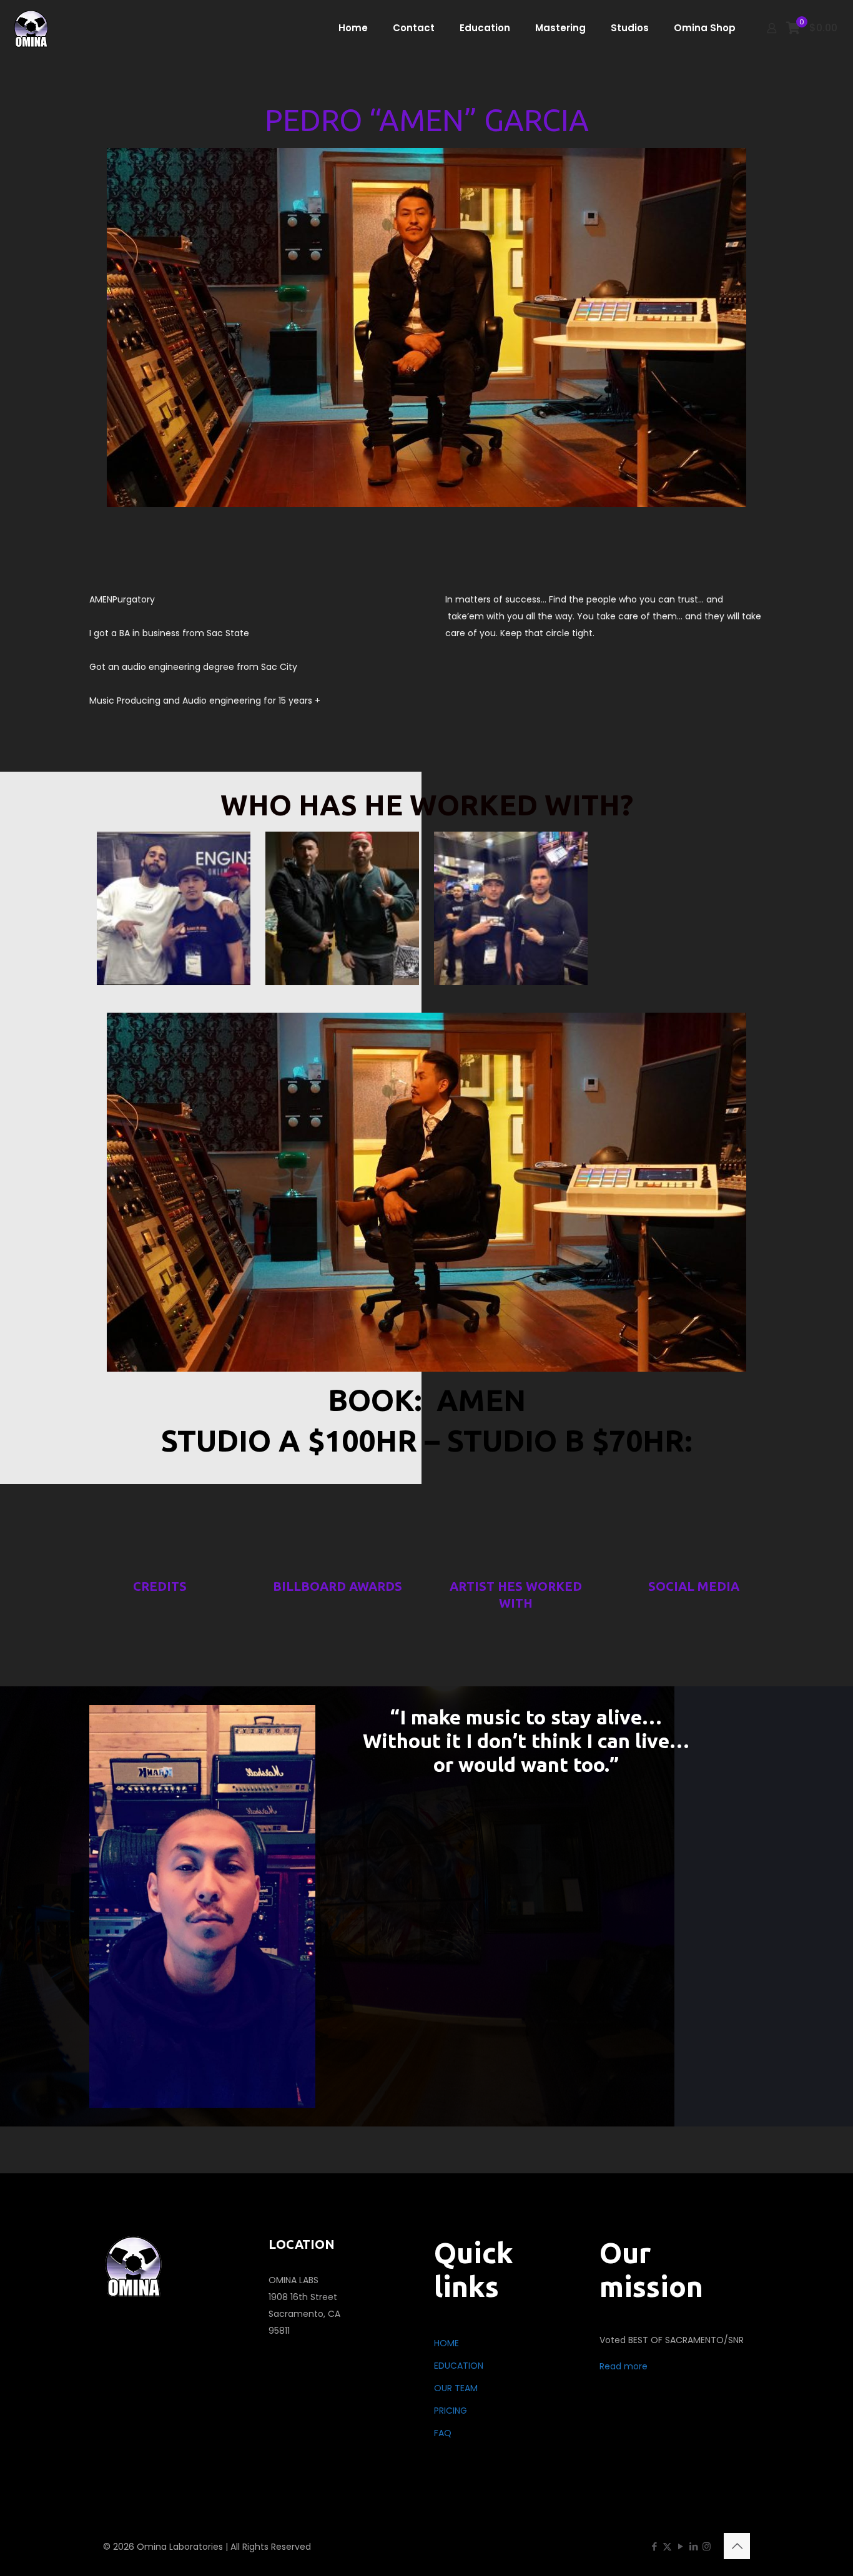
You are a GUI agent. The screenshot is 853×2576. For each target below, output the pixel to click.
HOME (446, 2343)
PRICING (451, 2411)
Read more (624, 2366)
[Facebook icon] (654, 2546)
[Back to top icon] (737, 2546)
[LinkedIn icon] (693, 2546)
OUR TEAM (456, 2388)
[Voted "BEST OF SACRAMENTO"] (32, 28)
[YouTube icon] (680, 2546)
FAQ (443, 2433)
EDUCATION (459, 2366)
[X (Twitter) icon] (667, 2546)
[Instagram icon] (707, 2546)
